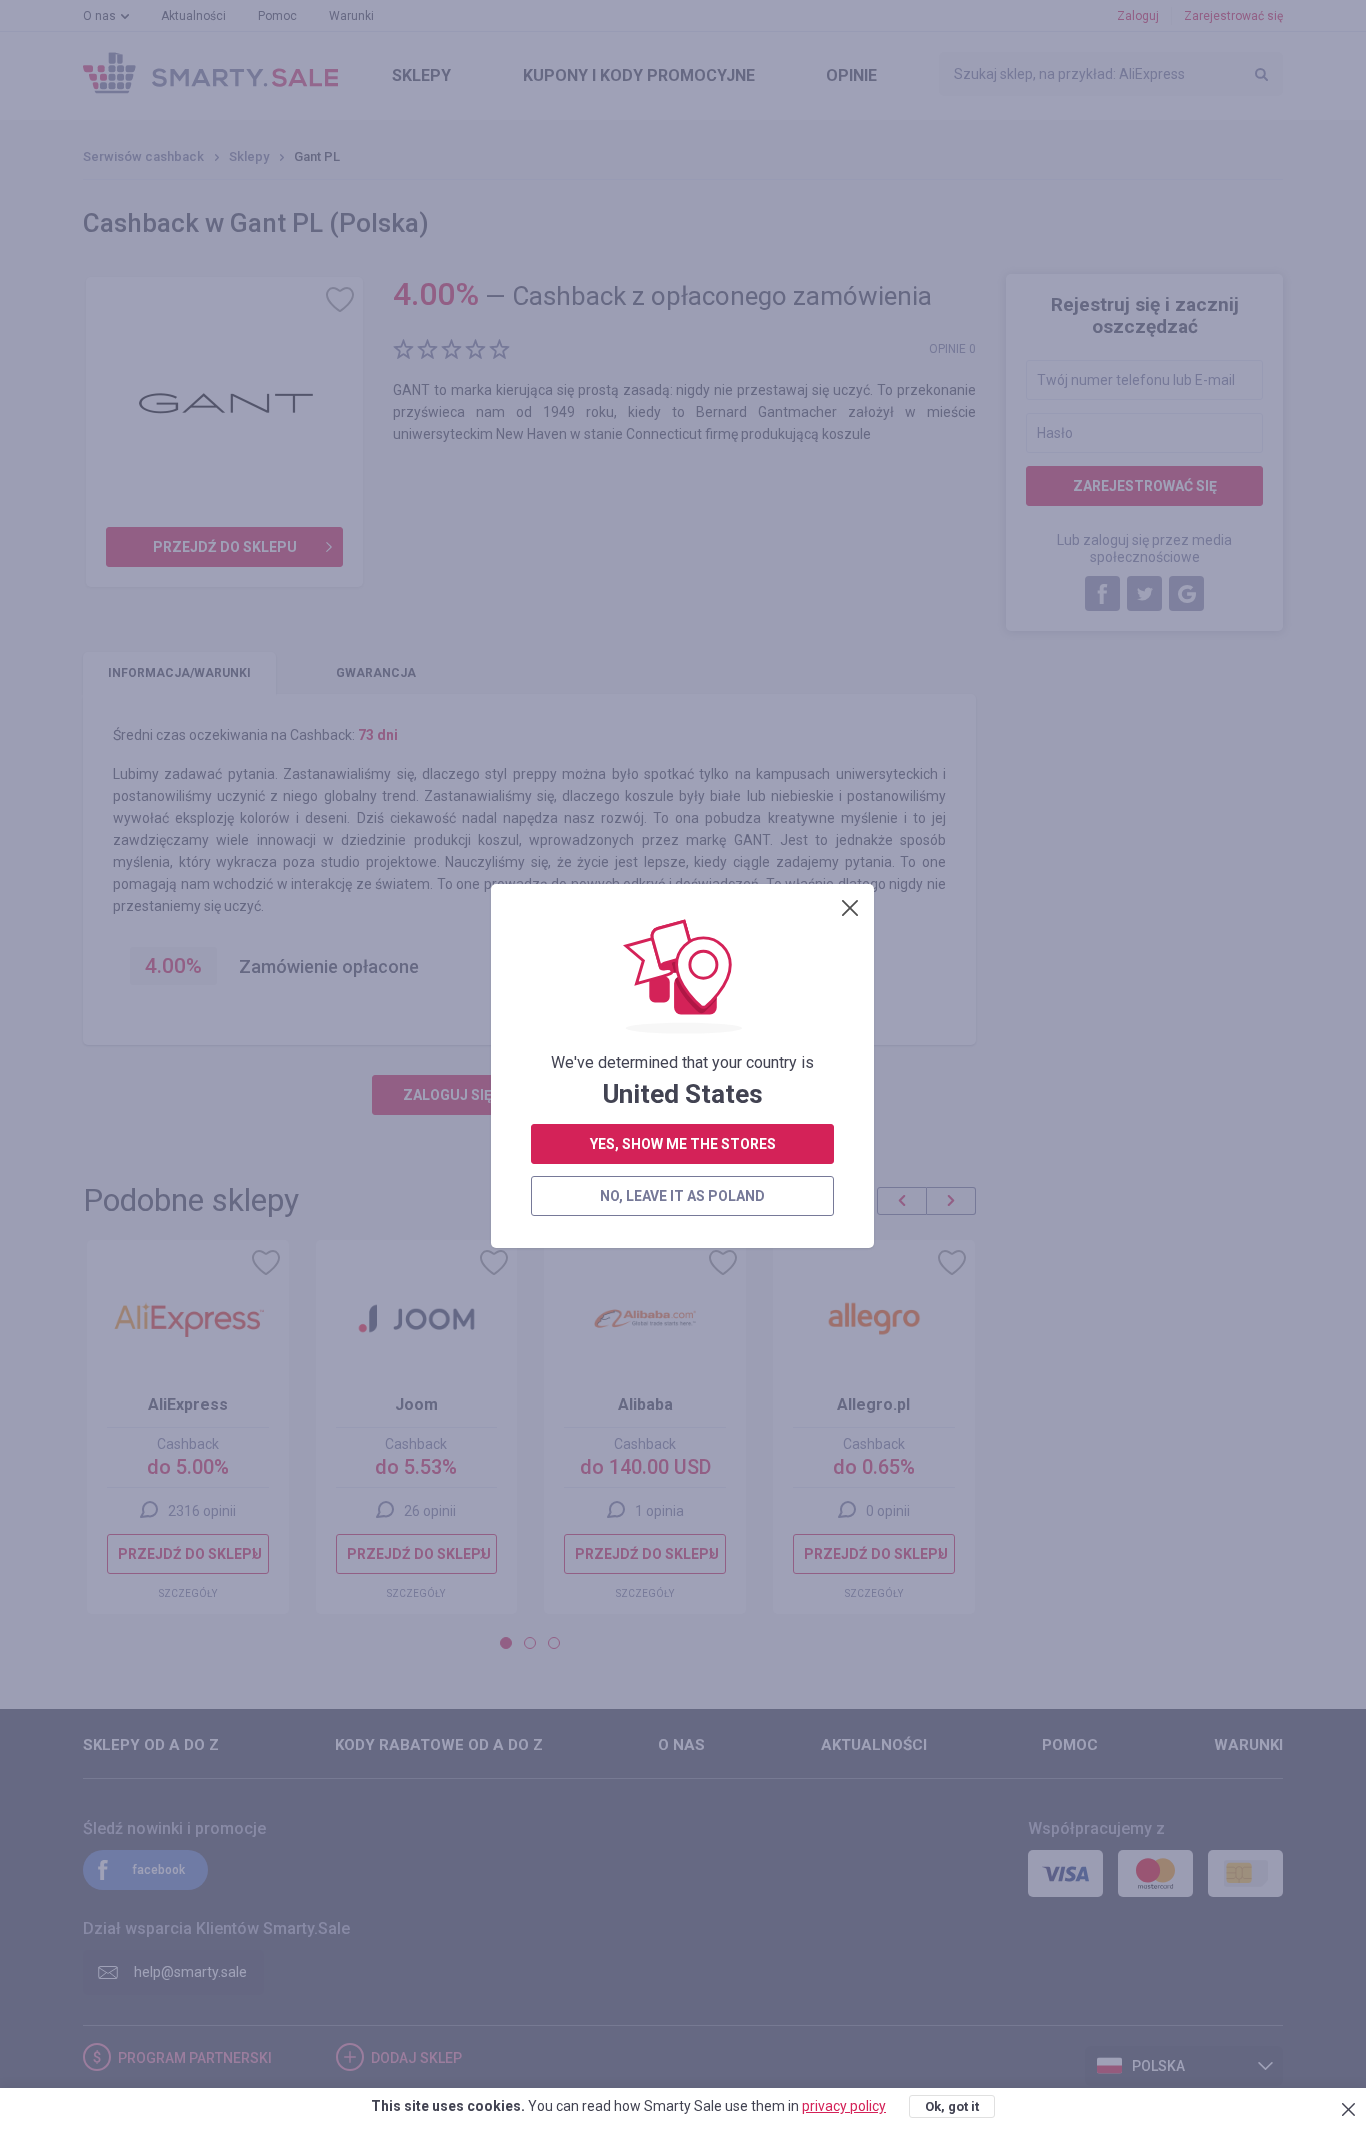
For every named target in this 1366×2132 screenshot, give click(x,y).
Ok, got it (952, 2106)
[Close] (850, 908)
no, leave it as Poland (682, 1196)
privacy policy (844, 2106)
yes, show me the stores (683, 1144)
